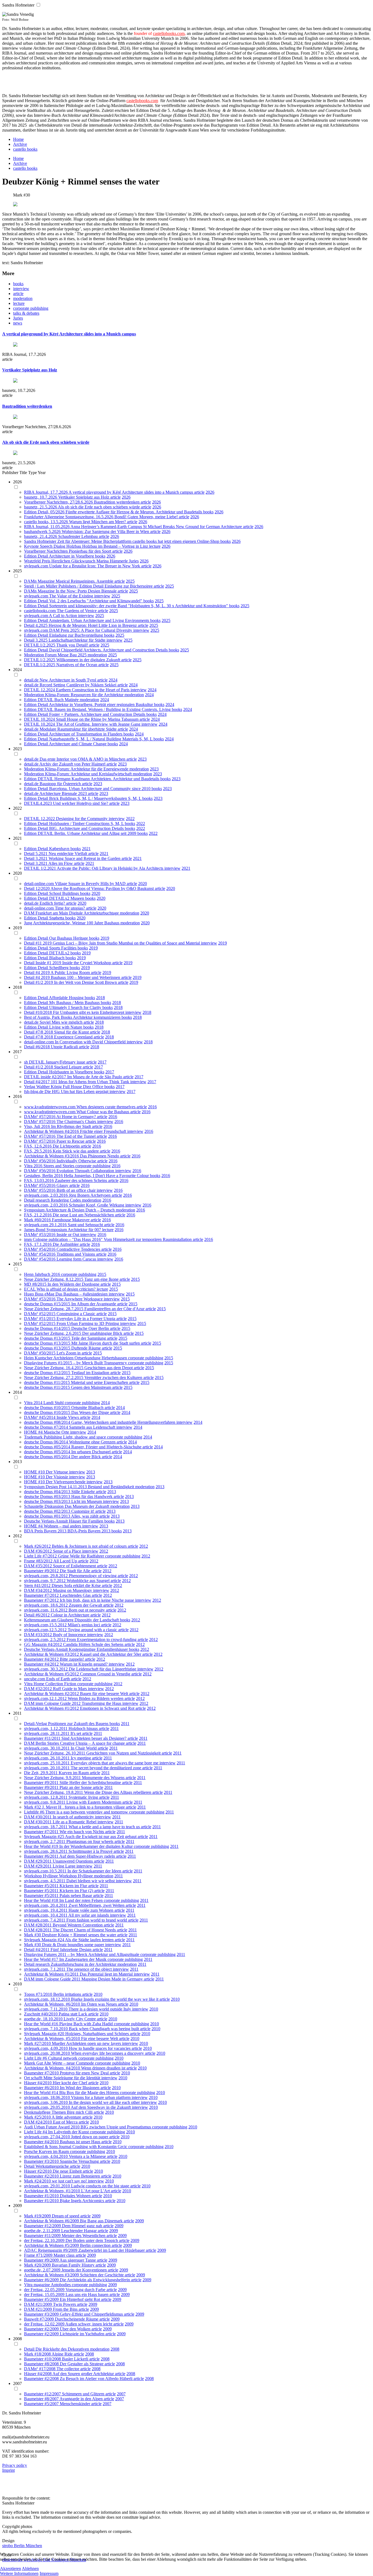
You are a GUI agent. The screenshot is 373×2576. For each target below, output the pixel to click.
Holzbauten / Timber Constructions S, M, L (87, 824)
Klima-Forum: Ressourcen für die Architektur (85, 695)
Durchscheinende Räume (77, 2319)
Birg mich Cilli (80, 2112)
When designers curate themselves (106, 1107)
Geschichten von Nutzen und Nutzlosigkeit (124, 1753)
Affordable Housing (67, 998)
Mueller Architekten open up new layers (87, 2043)
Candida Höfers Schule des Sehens (94, 1644)
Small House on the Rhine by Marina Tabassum (98, 719)
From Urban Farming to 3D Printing (88, 1323)
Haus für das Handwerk (92, 1497)
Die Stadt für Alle (76, 1571)
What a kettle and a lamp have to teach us (105, 1827)
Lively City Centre (80, 2019)
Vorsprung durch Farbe (86, 2290)
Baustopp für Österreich (61, 784)
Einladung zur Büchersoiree (129, 586)
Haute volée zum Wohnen (91, 1910)
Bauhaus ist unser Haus (81, 2142)
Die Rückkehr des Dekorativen (63, 2349)
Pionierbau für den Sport (91, 551)
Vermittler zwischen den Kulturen (114, 1378)
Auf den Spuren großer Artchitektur (84, 2374)
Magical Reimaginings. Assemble (85, 581)
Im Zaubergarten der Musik (83, 1959)
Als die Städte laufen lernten (90, 1940)
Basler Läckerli (76, 2359)
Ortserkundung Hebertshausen (101, 1358)
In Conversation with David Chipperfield (91, 1042)
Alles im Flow (61, 863)
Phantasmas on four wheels (90, 1841)
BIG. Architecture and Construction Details (87, 828)
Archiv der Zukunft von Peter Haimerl (73, 764)
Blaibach (57, 958)
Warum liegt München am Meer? (98, 522)
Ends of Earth (59, 1679)
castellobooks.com (169, 33)
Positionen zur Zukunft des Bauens (79, 1724)
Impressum (49, 2573)
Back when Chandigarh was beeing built (104, 2029)
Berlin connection (96, 2245)
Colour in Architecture (71, 1615)
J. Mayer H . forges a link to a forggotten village (84, 1807)
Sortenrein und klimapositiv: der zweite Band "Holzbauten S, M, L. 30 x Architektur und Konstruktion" (139, 606)
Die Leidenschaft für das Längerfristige (103, 1669)
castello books (25, 149)
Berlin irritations (68, 1994)
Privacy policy (15, 2465)
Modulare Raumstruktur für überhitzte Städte (79, 729)
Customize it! (83, 1511)
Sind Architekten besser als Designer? (94, 1738)
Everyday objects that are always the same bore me (115, 1763)
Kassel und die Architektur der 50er (111, 1654)
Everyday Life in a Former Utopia (86, 1319)
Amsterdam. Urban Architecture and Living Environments (100, 620)
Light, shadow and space (85, 1437)
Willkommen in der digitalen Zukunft (89, 660)
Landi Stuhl (54, 1403)
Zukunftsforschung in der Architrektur (84, 1964)
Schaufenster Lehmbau (79, 536)
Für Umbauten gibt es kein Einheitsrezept (89, 1012)
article (18, 294)
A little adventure (67, 2117)
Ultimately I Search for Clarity (76, 1007)
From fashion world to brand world (97, 1920)
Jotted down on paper (90, 2137)
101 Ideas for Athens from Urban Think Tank (91, 1082)
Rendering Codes (66, 1200)
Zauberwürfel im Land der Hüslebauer (112, 2250)
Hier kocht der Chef (70, 2083)
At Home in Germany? (77, 1117)
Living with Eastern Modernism (94, 1802)
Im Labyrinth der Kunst (69, 2132)
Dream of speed (66, 2216)
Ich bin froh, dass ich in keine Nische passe (97, 1600)
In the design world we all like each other (105, 2102)
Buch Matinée (67, 700)
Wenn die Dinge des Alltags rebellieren (118, 1792)
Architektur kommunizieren (97, 1017)
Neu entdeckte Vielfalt (68, 854)
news (18, 323)
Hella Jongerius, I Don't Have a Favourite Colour (107, 1176)
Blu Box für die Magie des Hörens (90, 2093)
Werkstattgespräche (53, 2166)
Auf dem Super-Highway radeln (88, 1856)
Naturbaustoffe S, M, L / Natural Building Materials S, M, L (101, 739)
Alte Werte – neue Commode (69, 2063)
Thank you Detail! (73, 645)
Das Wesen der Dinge (91, 1412)
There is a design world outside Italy (100, 2009)
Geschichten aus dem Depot (109, 1368)
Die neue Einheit (68, 2171)
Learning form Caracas (77, 1259)
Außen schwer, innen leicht (89, 2324)
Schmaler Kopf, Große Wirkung (97, 1205)
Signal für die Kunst (72, 1032)
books (18, 284)
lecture (19, 303)
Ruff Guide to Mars (70, 1689)
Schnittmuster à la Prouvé (91, 1851)
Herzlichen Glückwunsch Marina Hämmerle (90, 561)
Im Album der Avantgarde (94, 1304)
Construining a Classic (76, 1314)
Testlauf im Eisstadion (91, 1373)
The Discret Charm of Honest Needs (85, 1930)
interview (21, 289)
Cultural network (63, 2058)
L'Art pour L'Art (96, 2191)
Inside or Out (68, 1235)
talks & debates (26, 313)
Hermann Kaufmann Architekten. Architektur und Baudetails (107, 779)
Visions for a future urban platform (101, 2097)
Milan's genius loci (84, 1625)
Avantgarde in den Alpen (82, 2399)
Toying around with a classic (93, 1630)
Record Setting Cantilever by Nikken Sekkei (79, 685)
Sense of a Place (68, 1551)
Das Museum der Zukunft (88, 1506)
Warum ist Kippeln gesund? (84, 1664)
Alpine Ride (63, 2354)
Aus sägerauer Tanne (78, 2260)
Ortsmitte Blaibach (88, 1408)
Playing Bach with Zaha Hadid (87, 2024)
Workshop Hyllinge (76, 1876)
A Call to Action (63, 616)
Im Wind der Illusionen (80, 2088)
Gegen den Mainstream (92, 1387)
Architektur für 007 (85, 1230)
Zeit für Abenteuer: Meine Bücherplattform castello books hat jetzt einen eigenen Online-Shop (139, 541)
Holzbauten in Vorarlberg (72, 1072)
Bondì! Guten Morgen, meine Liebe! (147, 517)
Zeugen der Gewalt (86, 1605)
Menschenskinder (76, 2404)
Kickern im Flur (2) (77, 1891)
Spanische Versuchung (80, 2161)
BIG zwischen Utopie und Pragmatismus (116, 2127)
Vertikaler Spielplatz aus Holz (30, 370)
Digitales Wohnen (76, 2196)
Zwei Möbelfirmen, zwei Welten (97, 1905)
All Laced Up (66, 1561)
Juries (18, 318)
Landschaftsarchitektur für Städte (78, 640)
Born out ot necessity (87, 1610)
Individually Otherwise (77, 1161)
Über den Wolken (76, 2329)
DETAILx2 (60, 953)
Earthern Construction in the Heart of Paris (93, 690)
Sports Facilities (63, 948)
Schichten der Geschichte (102, 2275)
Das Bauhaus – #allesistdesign (82, 1294)
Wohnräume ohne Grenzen (93, 1442)
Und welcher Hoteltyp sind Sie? (81, 803)
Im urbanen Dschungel (91, 1452)
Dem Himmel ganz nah (83, 2226)
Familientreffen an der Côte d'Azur (115, 1309)
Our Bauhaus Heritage (69, 938)
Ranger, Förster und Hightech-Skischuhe (107, 1447)
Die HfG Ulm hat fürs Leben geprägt (77, 1092)
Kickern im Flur (74, 1886)
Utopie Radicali (65, 1047)
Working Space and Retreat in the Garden (85, 858)
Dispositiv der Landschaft (97, 1620)
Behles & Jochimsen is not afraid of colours (90, 1546)
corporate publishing (31, 308)
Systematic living (84, 1797)
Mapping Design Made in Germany (113, 1979)
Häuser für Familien (87, 1521)
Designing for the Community (82, 819)
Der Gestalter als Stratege (82, 2364)
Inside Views (68, 1417)
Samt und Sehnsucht (86, 1225)
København (60, 849)
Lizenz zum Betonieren (80, 2176)
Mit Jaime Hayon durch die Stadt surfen (106, 1343)
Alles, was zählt (85, 1516)
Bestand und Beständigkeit (112, 1487)
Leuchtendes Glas (76, 1595)
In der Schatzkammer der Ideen (95, 1871)
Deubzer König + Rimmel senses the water (80, 1935)
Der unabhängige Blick (103, 1333)
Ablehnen (30, 2568)
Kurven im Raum (74, 1773)
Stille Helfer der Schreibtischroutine (91, 1783)
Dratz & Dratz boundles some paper (74, 1945)
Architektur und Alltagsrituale (114, 1954)
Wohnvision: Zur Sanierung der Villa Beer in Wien (106, 531)
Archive (20, 144)
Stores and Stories (59, 1166)
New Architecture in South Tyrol (68, 680)
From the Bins (66, 2309)
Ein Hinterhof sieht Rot (80, 2299)
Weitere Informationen (19, 2573)
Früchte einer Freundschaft (104, 1131)
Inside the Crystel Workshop (87, 963)
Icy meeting (81, 1758)
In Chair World (84, 1748)
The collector (68, 2369)
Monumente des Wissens (104, 1778)
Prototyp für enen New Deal (85, 2073)
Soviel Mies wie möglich (62, 1022)
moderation (23, 298)
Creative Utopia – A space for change (93, 1743)
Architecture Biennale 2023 (64, 793)
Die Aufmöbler (66, 1244)
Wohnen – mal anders (63, 1526)
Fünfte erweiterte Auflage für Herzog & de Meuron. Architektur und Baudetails (134, 512)
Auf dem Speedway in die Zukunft (101, 2107)
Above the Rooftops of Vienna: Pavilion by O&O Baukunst (103, 888)
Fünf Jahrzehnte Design (72, 1950)
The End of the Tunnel (77, 1136)
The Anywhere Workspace (80, 1299)
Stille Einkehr (84, 1492)
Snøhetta (57, 918)
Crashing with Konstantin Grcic (100, 2147)
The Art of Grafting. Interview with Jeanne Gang (99, 724)
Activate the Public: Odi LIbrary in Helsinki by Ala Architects (111, 868)
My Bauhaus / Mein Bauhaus (75, 1003)
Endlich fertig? (53, 903)
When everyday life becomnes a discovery (108, 2053)
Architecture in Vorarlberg (72, 556)
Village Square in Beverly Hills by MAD (91, 884)
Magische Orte (57, 1432)
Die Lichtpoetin (67, 1146)
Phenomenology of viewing (93, 1576)
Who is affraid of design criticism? (67, 1289)
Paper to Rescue (71, 1141)
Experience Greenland (74, 1037)
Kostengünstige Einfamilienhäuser (99, 1649)
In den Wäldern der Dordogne (74, 1284)
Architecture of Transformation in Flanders (86, 734)
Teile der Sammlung (89, 1338)
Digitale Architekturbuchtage (94, 913)
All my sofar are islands (89, 1915)
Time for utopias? (70, 908)
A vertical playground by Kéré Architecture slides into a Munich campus (69, 334)
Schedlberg (59, 968)
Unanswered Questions (73, 1861)
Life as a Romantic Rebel (75, 1822)
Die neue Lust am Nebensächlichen (84, 1215)
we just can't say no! (70, 2181)
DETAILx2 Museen (67, 898)
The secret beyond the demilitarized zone (106, 1768)
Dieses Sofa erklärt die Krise (77, 1585)
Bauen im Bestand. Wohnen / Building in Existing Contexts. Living (113, 709)
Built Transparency (111, 1363)
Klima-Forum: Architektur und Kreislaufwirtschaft (89, 774)
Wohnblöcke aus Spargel (89, 1581)
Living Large (65, 1866)
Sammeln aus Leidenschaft (93, 1427)
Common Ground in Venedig (106, 1674)
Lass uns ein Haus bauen (88, 2294)
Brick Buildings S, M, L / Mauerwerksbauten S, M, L (96, 798)
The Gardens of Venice (77, 611)
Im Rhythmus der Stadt (72, 1126)
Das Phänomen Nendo (100, 1156)
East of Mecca (66, 2122)
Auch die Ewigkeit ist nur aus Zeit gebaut (101, 1837)
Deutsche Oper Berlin (91, 1328)
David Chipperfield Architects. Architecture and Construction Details (109, 650)
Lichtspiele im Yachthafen (83, 2334)
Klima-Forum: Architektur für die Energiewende (87, 769)
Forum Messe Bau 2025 (66, 655)
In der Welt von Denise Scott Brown (86, 982)
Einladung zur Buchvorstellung (77, 635)
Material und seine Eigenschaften (100, 1382)
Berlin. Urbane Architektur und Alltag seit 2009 (96, 833)
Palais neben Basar (76, 1895)
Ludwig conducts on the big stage (101, 2186)
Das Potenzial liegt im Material (107, 1974)
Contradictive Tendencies (79, 1249)
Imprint (8, 2470)
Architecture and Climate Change (78, 744)
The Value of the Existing (72, 596)
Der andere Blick (87, 1457)
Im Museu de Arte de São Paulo (95, 1077)
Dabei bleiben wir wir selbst (91, 1881)
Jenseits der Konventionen (85, 2270)
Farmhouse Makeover (71, 1220)
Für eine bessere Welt (100, 2039)
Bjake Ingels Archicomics (82, 2201)
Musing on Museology (73, 1590)
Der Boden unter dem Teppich (92, 2240)
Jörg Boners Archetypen (90, 1195)
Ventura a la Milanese (88, 2156)
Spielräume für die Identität (77, 2078)
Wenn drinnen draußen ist (104, 2068)
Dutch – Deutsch (101, 1210)
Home (18, 139)
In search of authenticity (74, 1817)
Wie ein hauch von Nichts (82, 1832)
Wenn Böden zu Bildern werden (96, 1698)
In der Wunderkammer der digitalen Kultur (97, 1846)
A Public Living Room (71, 973)
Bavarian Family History (74, 2265)
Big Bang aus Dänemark (102, 2221)
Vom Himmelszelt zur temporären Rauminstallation (148, 1239)
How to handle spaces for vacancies (100, 2048)
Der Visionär (57, 1477)
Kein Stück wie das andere (76, 1151)
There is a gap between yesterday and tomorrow (87, 1812)
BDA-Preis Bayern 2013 (89, 1531)
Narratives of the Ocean (77, 665)
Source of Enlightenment (75, 1566)
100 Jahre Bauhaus (103, 923)
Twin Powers (65, 2304)
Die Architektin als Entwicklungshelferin (95, 2280)
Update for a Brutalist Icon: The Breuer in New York (95, 566)
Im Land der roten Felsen (82, 1900)
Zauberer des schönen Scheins (82, 1180)
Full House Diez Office (84, 1087)
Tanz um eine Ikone (102, 1279)
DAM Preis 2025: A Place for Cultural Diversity (91, 630)
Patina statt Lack (73, 2014)
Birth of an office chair (77, 1190)
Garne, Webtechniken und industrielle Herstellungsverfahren (124, 1422)
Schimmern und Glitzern (84, 2394)
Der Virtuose (57, 1472)
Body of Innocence (70, 1635)
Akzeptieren (11, 2568)
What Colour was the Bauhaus (103, 1112)
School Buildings (65, 893)
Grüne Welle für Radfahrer (82, 1556)
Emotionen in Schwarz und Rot (108, 1708)
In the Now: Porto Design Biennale (87, 591)
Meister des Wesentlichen (84, 2236)
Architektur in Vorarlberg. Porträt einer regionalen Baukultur (101, 705)
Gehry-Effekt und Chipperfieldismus (92, 2314)
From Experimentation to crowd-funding (102, 1640)
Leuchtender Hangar (79, 2231)
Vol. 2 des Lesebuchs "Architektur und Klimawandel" (96, 601)
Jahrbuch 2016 (48, 1274)
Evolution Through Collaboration (86, 1171)
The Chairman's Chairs (77, 1122)
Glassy (63, 1185)
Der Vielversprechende (66, 1482)
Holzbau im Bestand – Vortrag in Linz (116, 546)
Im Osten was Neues (100, 2004)
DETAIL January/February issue (58, 1062)
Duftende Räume (87, 1348)
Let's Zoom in (69, 1353)
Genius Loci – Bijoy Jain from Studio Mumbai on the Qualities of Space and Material (127, 943)
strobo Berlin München (22, 2546)
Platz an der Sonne (76, 1787)
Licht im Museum (87, 1501)
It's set (76, 1733)
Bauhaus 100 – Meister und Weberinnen (86, 977)
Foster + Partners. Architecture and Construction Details (98, 714)
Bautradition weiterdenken (27, 406)
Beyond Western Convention (78, 1925)
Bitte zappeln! (72, 1659)
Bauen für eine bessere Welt (105, 1694)
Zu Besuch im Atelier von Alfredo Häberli (97, 2379)
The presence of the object (90, 1969)
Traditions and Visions (76, 1254)
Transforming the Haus (102, 1703)
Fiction (71, 1684)
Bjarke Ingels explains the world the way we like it (115, 1999)
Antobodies (61, 2285)
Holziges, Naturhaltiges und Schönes (98, 2034)
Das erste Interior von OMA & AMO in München (83, 759)
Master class (65, 2255)
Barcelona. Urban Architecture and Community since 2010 (100, 789)
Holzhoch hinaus (84, 1728)
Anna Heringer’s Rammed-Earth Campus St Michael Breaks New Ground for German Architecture (157, 527)
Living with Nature (66, 1027)
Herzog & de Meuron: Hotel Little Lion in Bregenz (93, 625)
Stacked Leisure (68, 1067)
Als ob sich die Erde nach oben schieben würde (46, 442)
